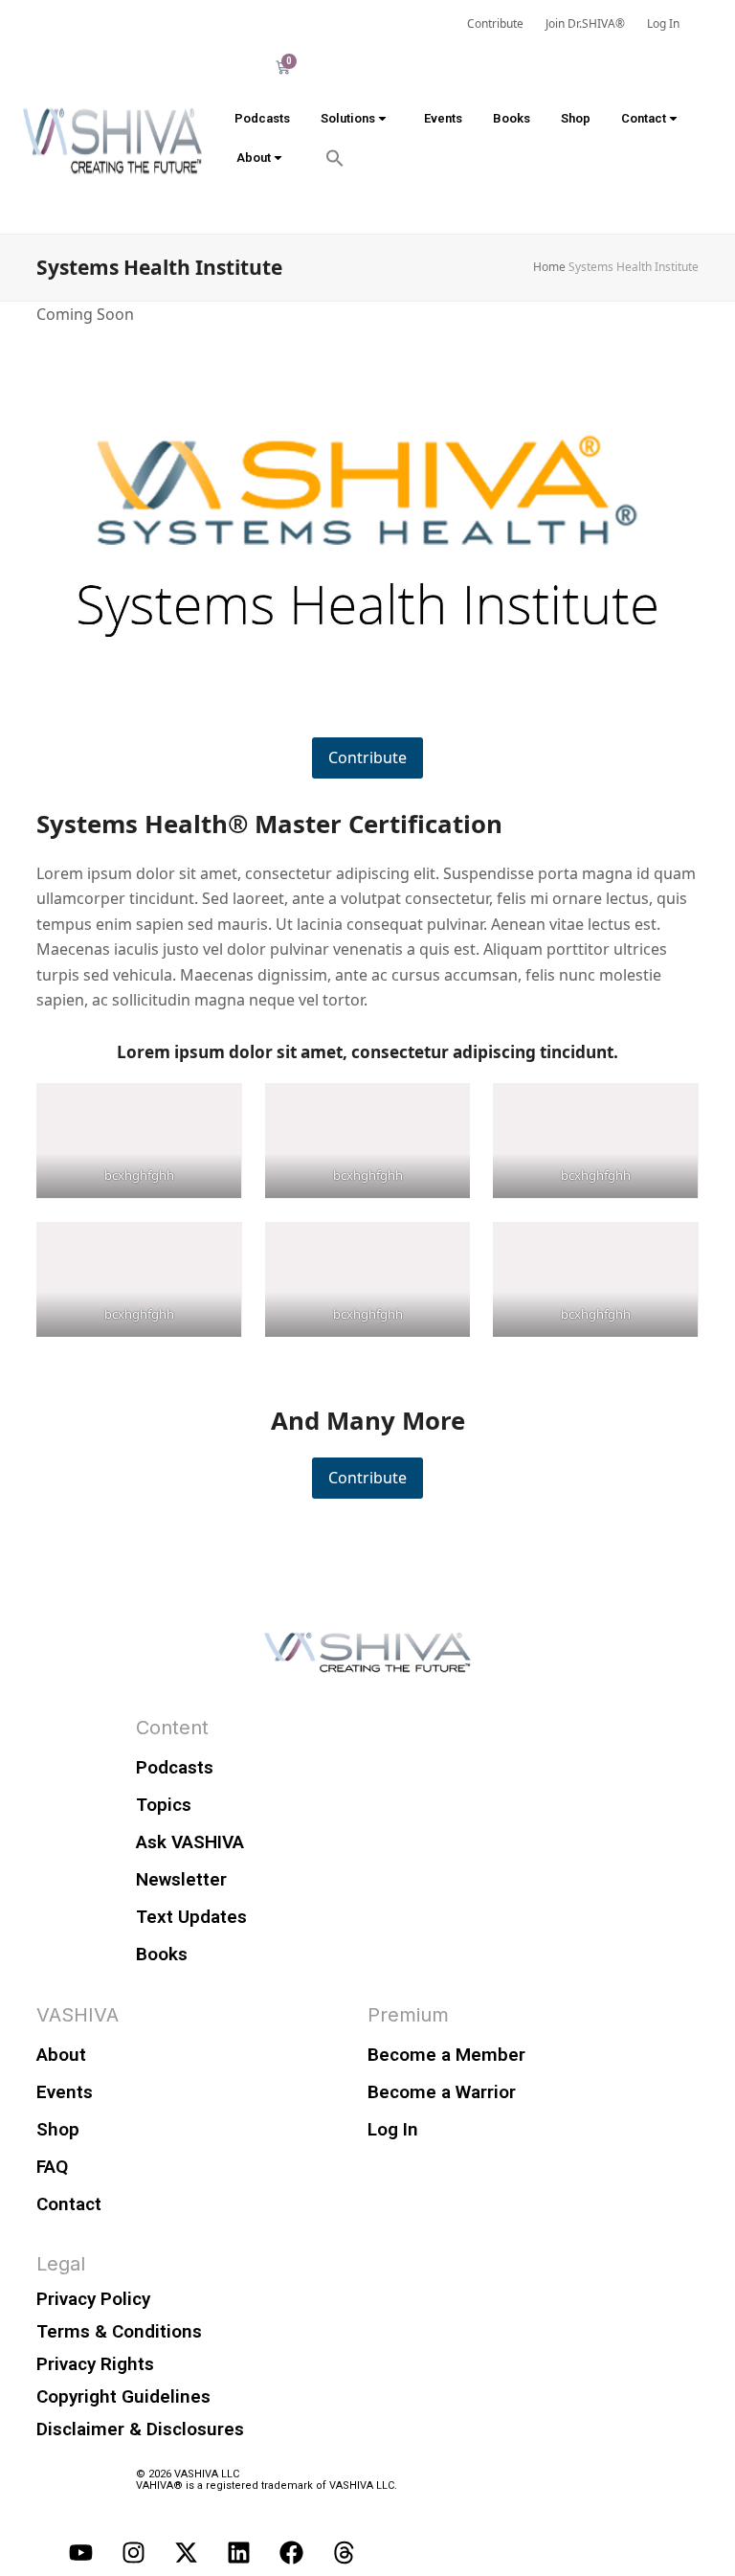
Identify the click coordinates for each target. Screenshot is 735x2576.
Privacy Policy (93, 2299)
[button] (335, 158)
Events (443, 118)
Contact (644, 118)
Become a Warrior (442, 2092)
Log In (393, 2129)
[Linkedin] (238, 2552)
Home (549, 267)
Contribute (367, 757)
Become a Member (446, 2055)
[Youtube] (80, 2552)
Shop (576, 118)
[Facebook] (291, 2552)
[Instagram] (133, 2552)
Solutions (348, 118)
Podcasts (262, 118)
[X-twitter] (186, 2552)
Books (512, 118)
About (254, 158)
